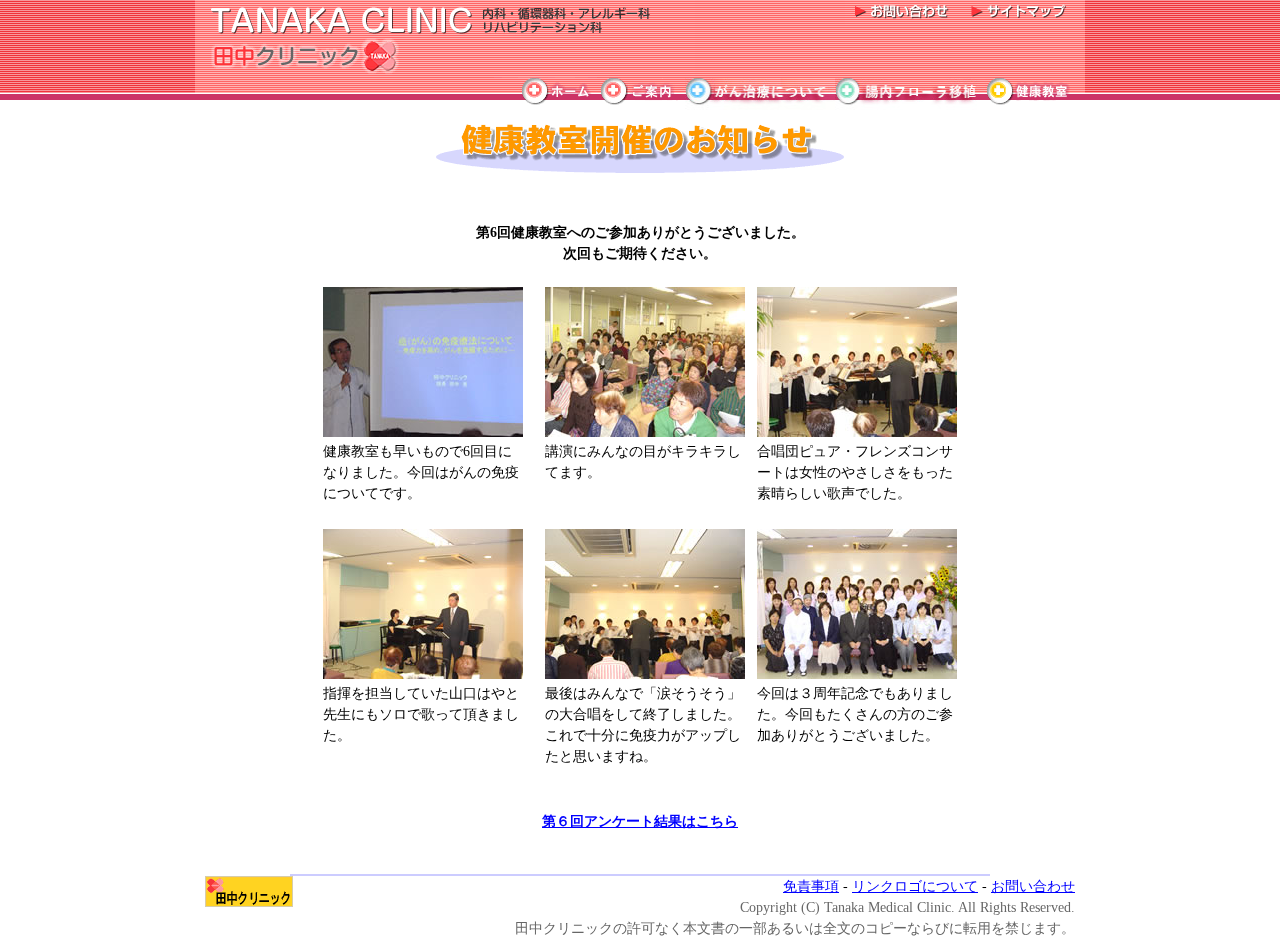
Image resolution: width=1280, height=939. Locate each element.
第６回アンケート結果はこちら (640, 821)
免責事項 (811, 886)
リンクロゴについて (915, 886)
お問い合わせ (1033, 886)
